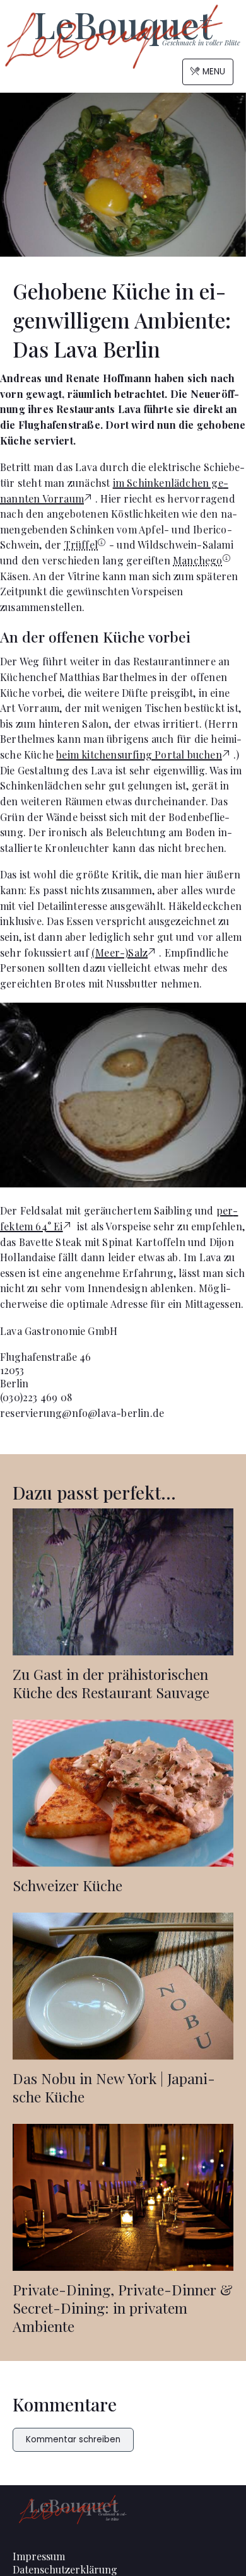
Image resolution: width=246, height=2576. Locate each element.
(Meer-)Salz (120, 953)
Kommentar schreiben (73, 2439)
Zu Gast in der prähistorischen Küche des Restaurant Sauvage (111, 1683)
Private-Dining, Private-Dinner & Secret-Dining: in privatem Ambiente (123, 2308)
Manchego (198, 560)
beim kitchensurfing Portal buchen (139, 755)
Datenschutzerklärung (65, 2569)
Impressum (39, 2556)
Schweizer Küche (67, 1885)
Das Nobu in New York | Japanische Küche (114, 2087)
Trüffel (81, 545)
